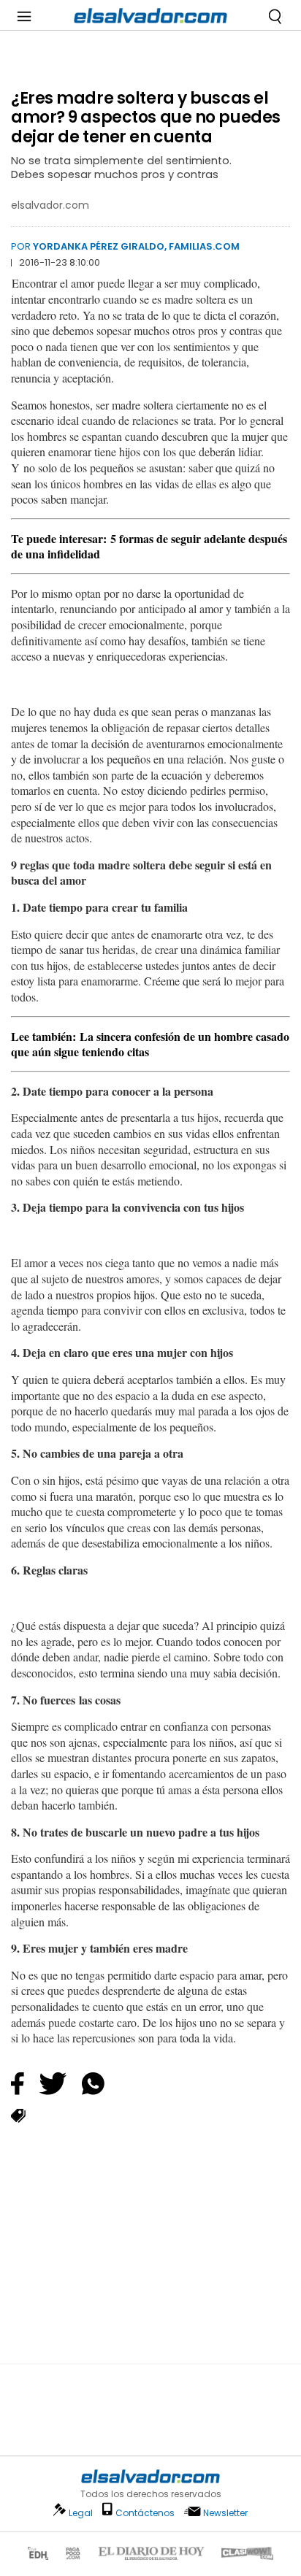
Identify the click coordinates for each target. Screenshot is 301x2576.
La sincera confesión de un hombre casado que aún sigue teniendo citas (150, 1044)
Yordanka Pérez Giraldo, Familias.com (136, 246)
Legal (81, 2513)
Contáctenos (145, 2513)
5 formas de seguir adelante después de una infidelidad (149, 546)
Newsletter (225, 2513)
